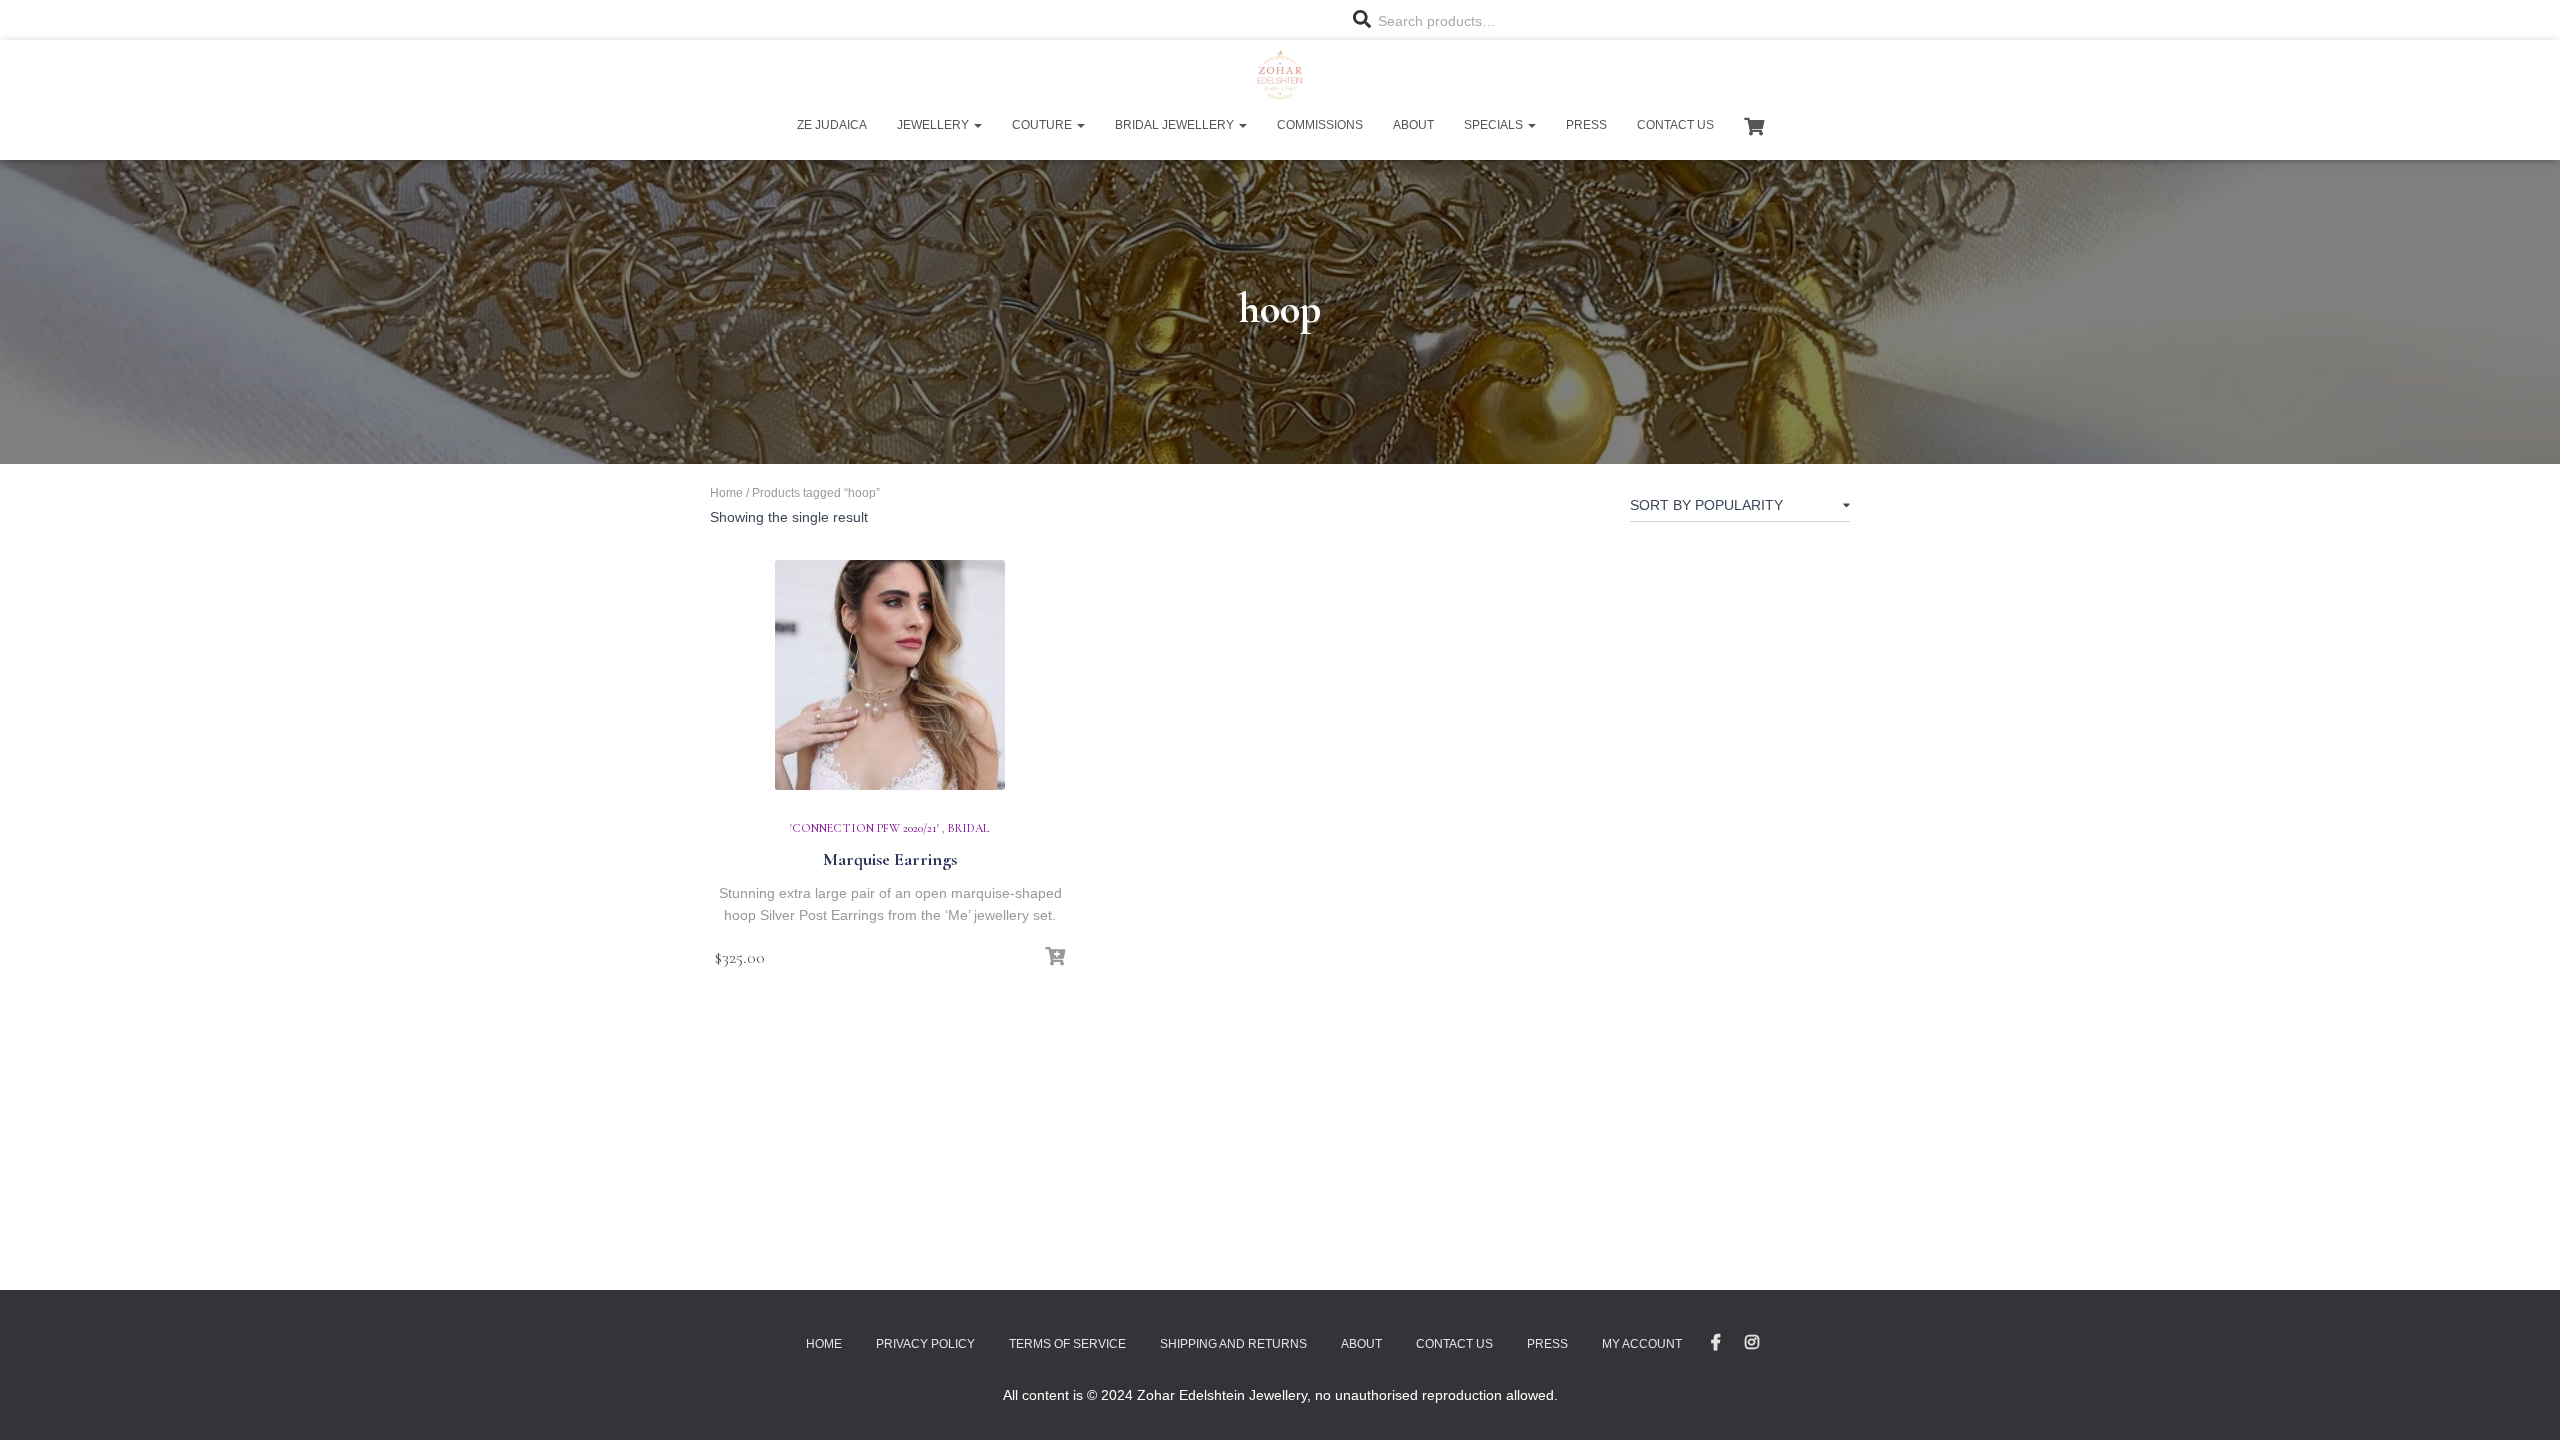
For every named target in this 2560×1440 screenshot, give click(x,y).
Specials (1495, 125)
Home (726, 493)
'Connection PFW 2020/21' (864, 828)
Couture (1043, 125)
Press (1586, 125)
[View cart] (1754, 124)
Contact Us (1675, 125)
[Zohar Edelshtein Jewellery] (1279, 75)
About (1413, 125)
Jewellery (934, 125)
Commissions (1320, 125)
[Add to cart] (1055, 957)
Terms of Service (1067, 1344)
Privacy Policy (925, 1344)
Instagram (1752, 1343)
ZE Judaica (832, 125)
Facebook (1716, 1343)
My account (1642, 1344)
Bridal (969, 828)
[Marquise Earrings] (890, 675)
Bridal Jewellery (1176, 125)
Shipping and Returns (1233, 1344)
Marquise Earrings (890, 859)
